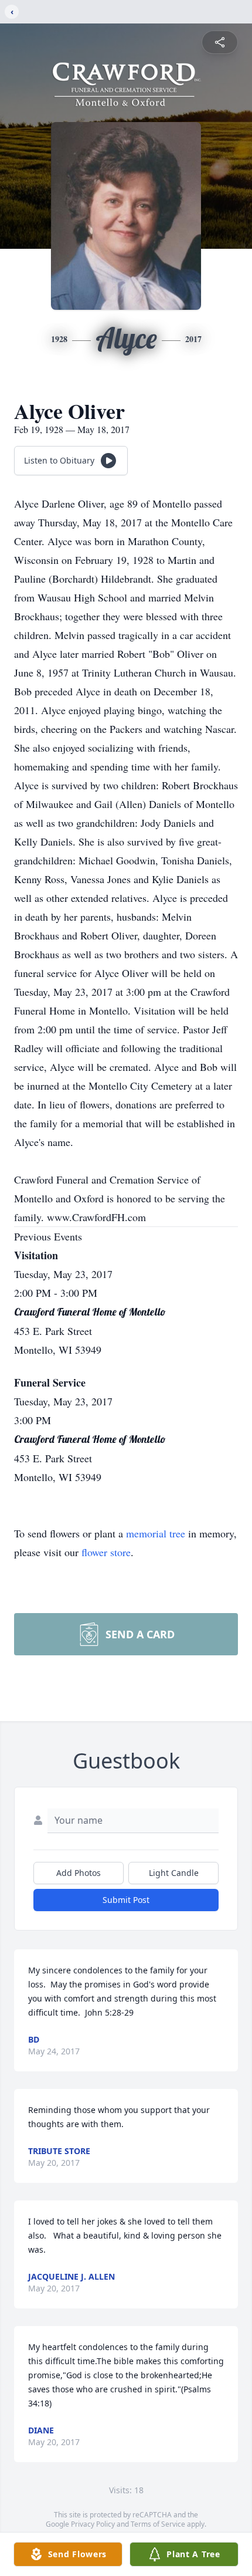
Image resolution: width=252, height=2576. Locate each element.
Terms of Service (158, 2524)
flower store (106, 1552)
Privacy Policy (93, 2524)
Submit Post (126, 1900)
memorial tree (156, 1533)
